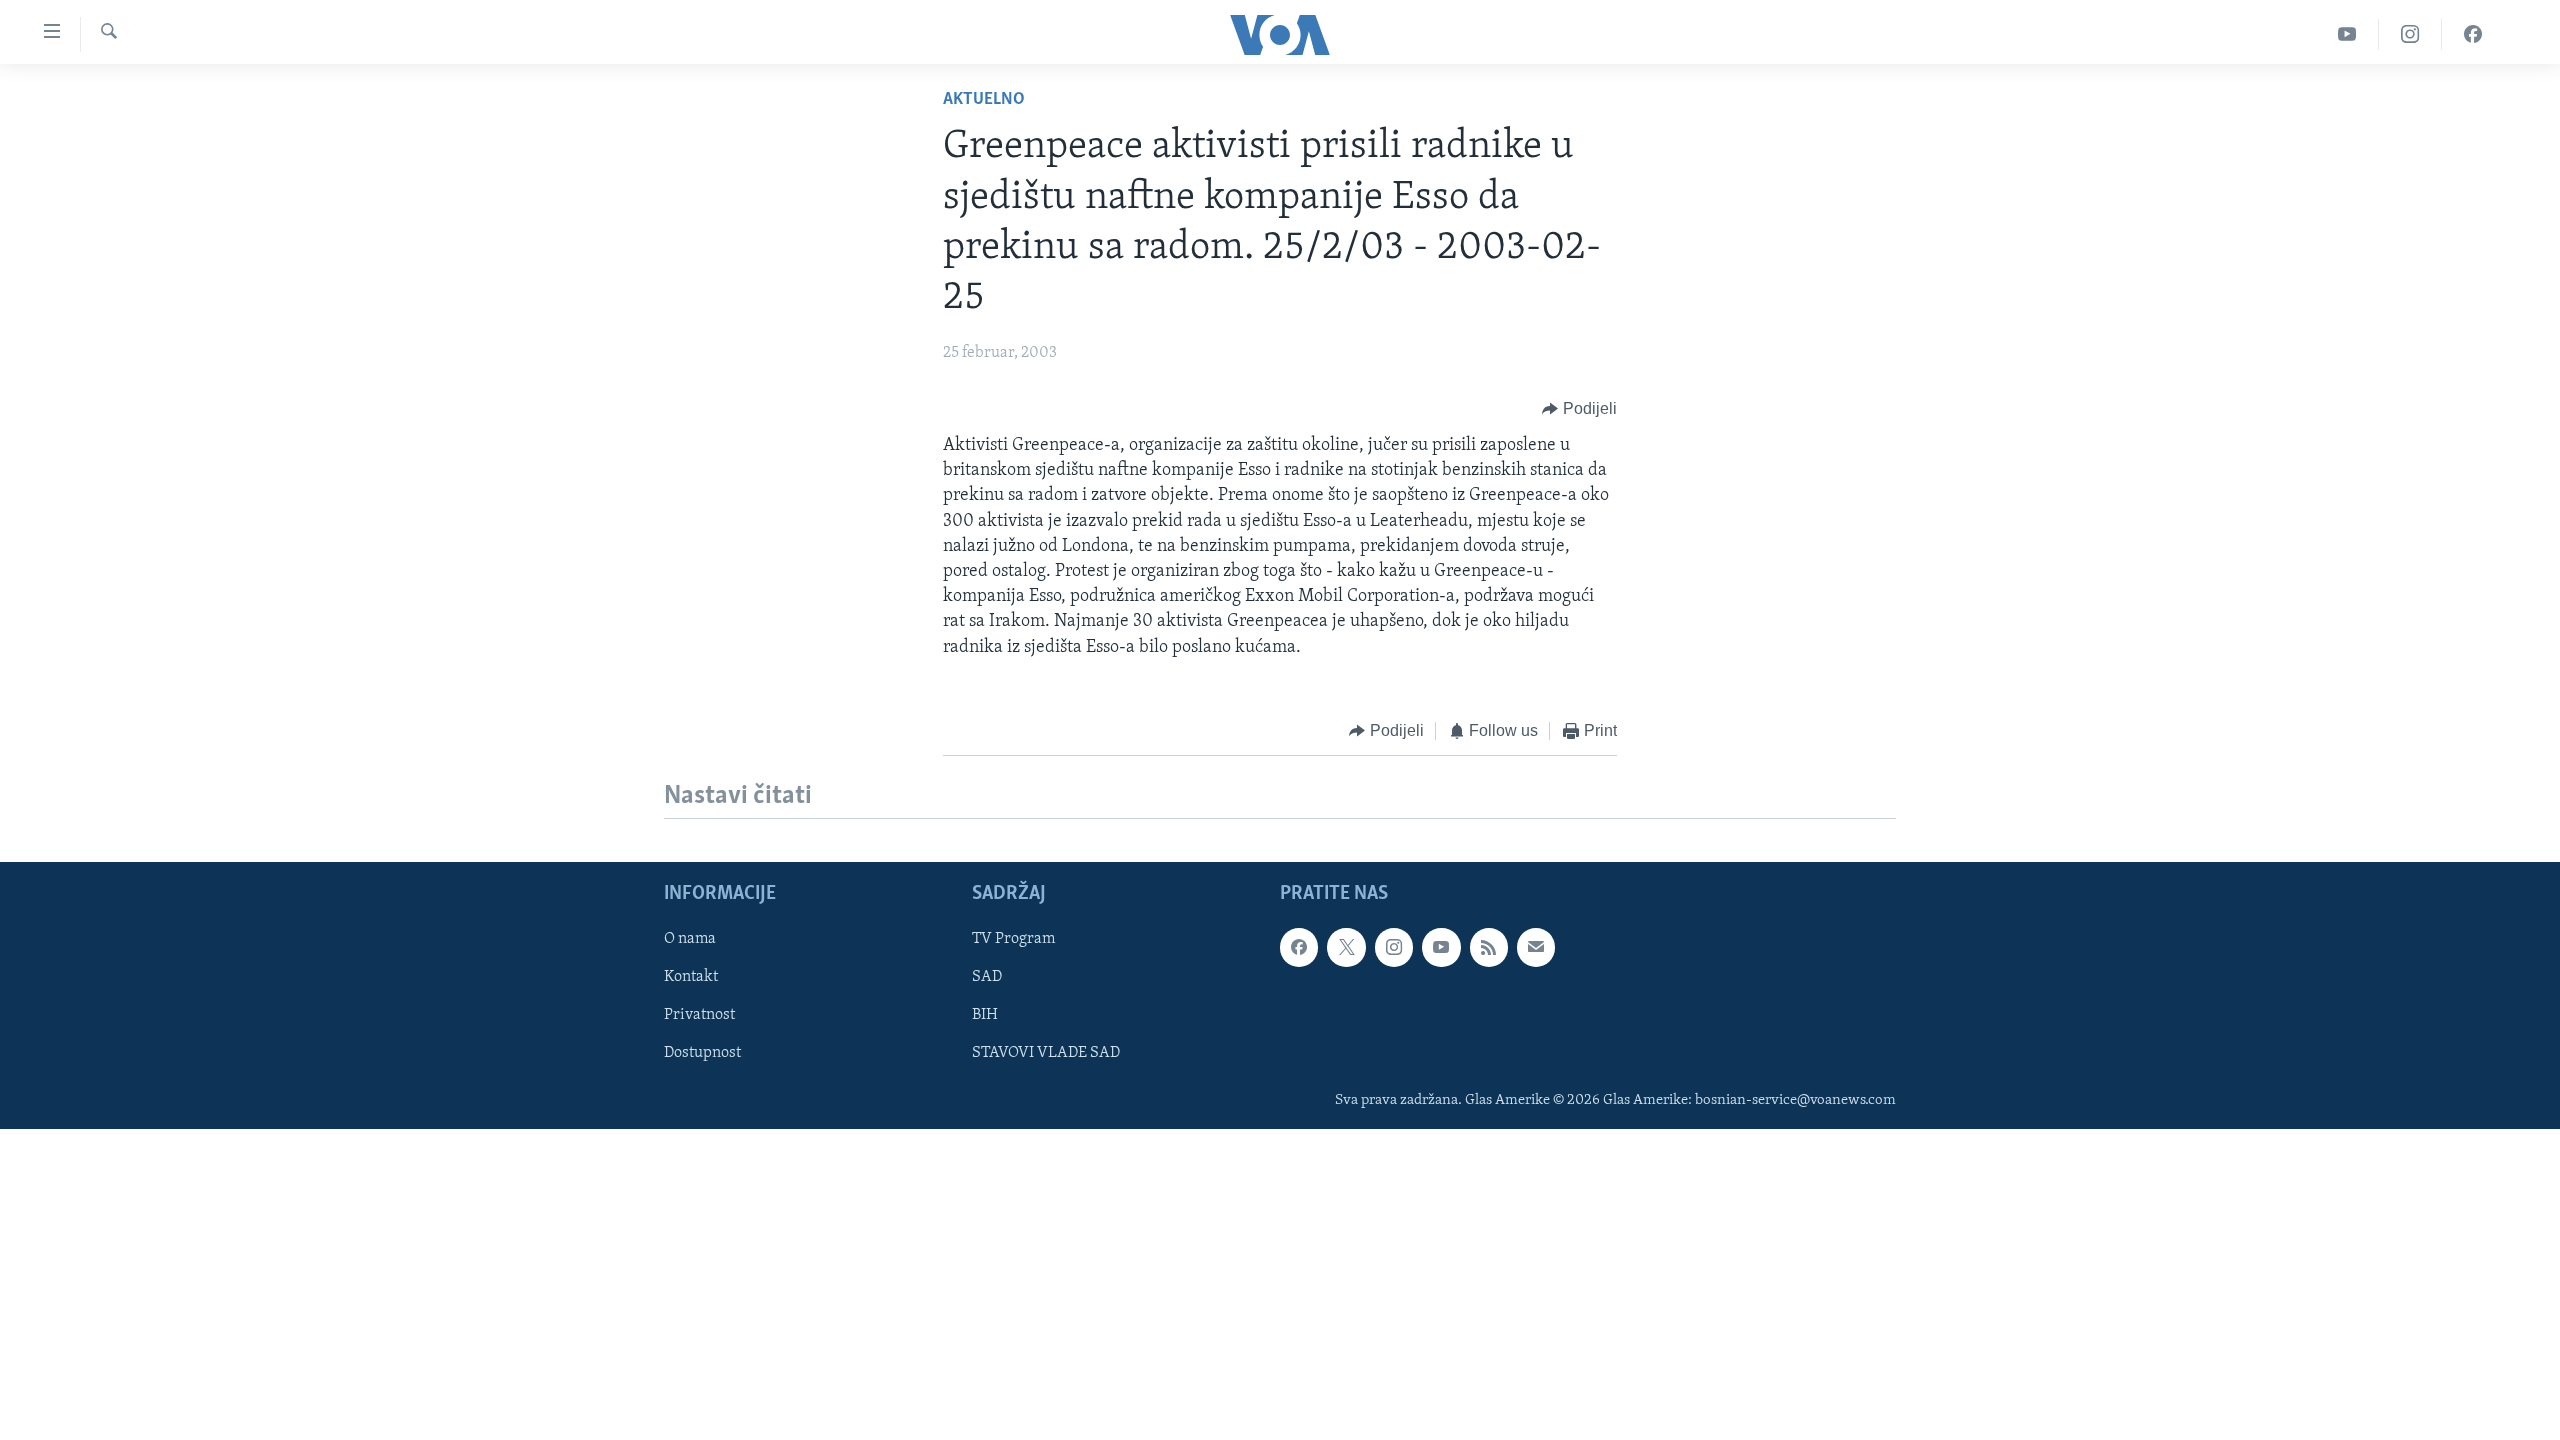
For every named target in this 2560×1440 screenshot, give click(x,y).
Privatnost (699, 1016)
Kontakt (691, 977)
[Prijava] (1536, 947)
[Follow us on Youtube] (1441, 947)
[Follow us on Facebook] (1299, 947)
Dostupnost (702, 1054)
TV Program (1013, 939)
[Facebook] (2473, 34)
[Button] (1579, 409)
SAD (987, 977)
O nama (690, 939)
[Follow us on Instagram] (1394, 947)
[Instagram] (2410, 34)
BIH (985, 1016)
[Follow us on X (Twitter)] (1346, 947)
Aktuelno (984, 100)
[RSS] (1489, 947)
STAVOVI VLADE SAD (1046, 1054)
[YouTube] (2347, 34)
